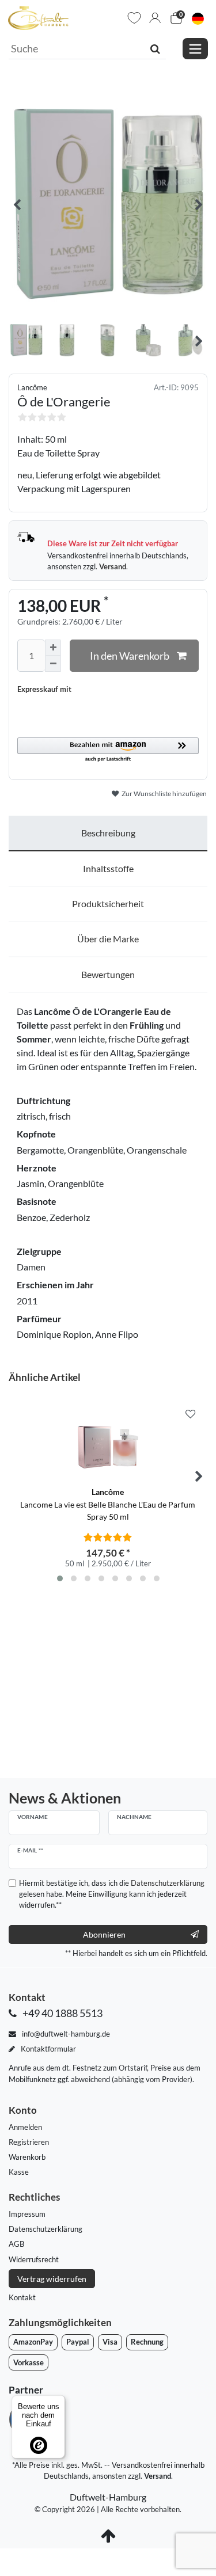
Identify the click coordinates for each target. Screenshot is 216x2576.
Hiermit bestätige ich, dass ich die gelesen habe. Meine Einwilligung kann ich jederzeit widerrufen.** (112, 1894)
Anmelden (25, 2127)
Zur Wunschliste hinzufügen (164, 794)
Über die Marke (108, 939)
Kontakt (22, 2297)
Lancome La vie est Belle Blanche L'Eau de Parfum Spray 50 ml (108, 1504)
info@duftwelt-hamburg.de (65, 2034)
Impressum (27, 2214)
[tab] (108, 834)
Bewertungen (108, 974)
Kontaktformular (48, 2049)
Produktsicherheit (108, 903)
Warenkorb (27, 2157)
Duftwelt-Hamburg (108, 2497)
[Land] (198, 18)
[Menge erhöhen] (53, 648)
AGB (16, 2244)
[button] (108, 750)
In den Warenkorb (130, 656)
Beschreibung (108, 833)
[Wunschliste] (134, 18)
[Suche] (155, 48)
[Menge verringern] (53, 664)
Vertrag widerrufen (52, 2279)
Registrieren (29, 2142)
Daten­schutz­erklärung (46, 2229)
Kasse (19, 2172)
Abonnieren (104, 1934)
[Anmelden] (155, 18)
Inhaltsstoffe (108, 868)
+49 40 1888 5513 (62, 2013)
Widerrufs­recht (34, 2259)
